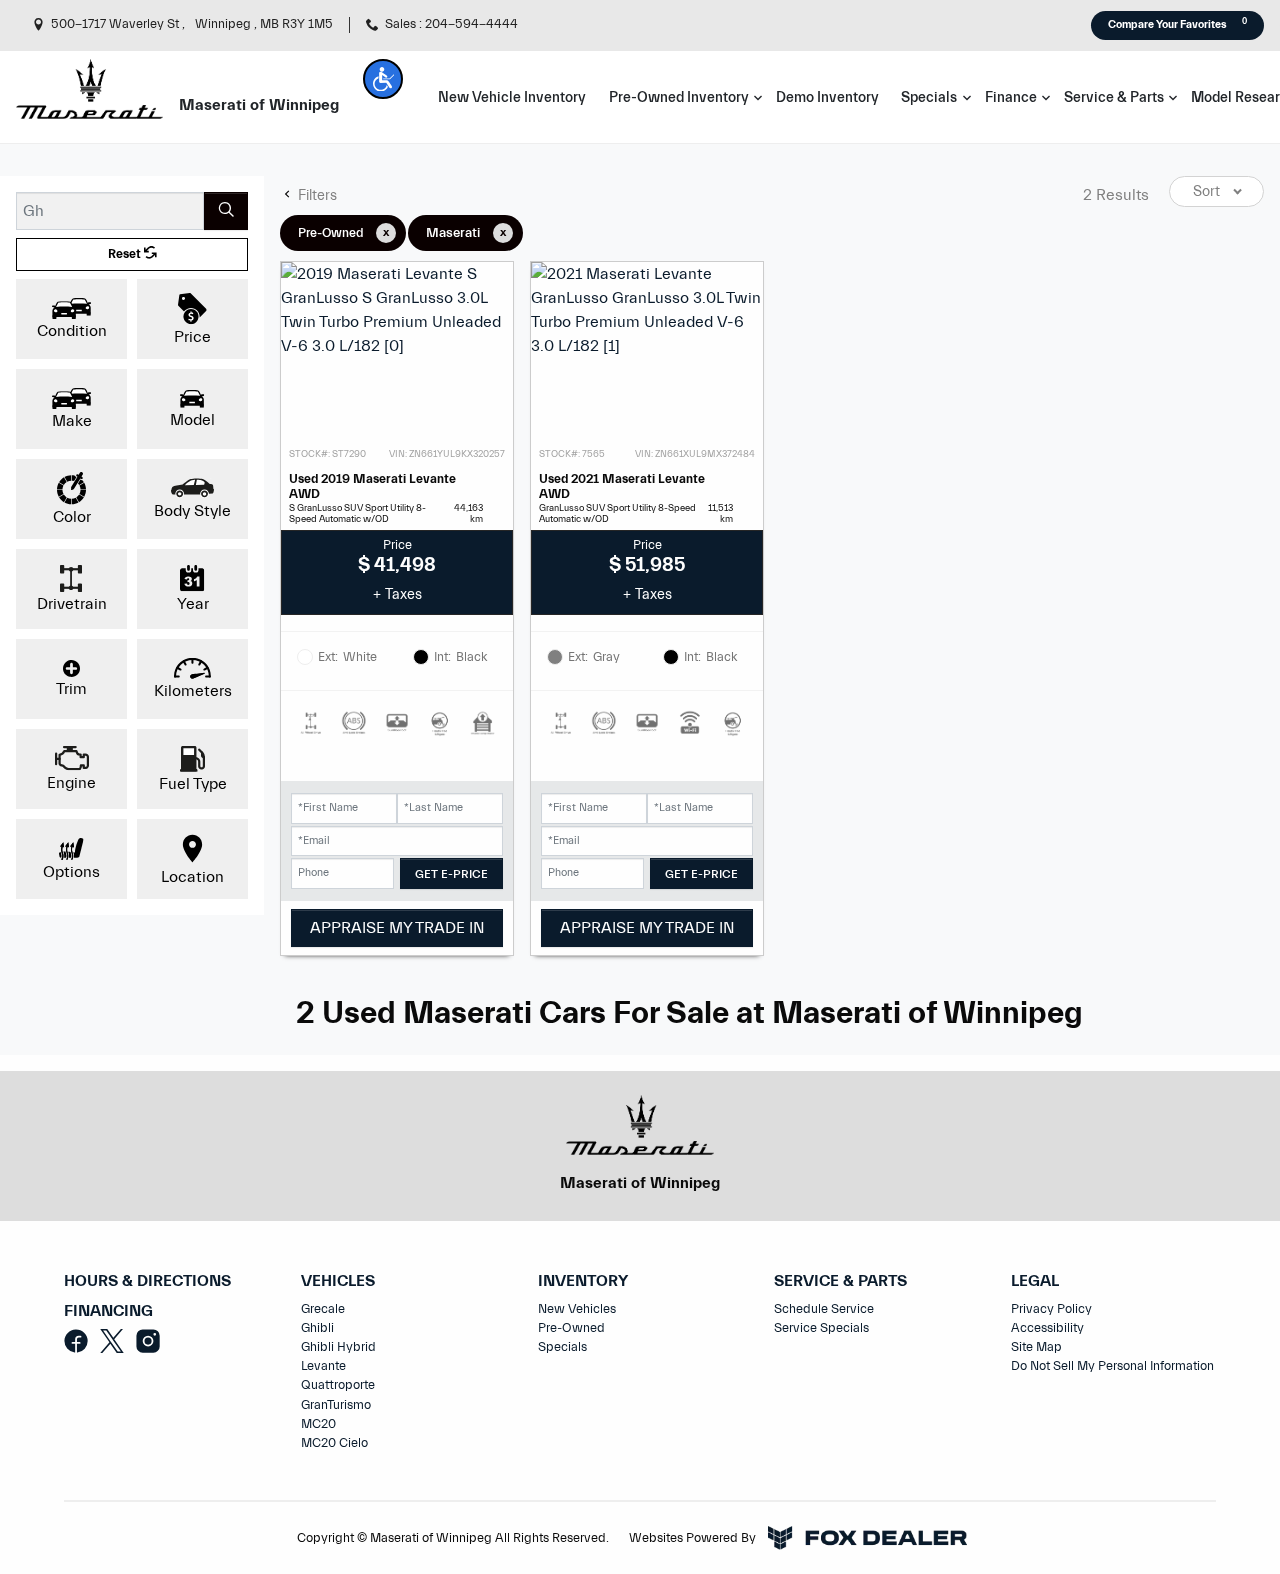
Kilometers (193, 691)
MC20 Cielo (334, 1443)
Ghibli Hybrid (338, 1347)
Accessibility (1047, 1328)
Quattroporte (338, 1385)
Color (72, 517)
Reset (126, 254)
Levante (323, 1366)
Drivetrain (72, 604)
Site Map (1036, 1347)
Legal (1035, 1281)
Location (192, 877)
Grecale (323, 1309)
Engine (71, 783)
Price (192, 337)
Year (193, 604)
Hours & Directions (147, 1281)
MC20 (318, 1424)
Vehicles (338, 1281)
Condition (72, 331)
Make (72, 421)
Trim (71, 689)
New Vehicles (577, 1309)
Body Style (192, 511)
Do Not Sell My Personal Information (1112, 1366)
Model (192, 420)
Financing (108, 1311)
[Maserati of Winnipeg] (89, 88)
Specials (562, 1347)
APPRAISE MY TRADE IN (397, 928)
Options (71, 872)
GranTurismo (336, 1405)
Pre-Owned (571, 1328)
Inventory (583, 1281)
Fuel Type (193, 784)
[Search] (226, 211)
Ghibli (317, 1328)
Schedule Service (824, 1309)
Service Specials (821, 1328)
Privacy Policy (1051, 1309)
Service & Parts (840, 1281)
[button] (383, 79)
